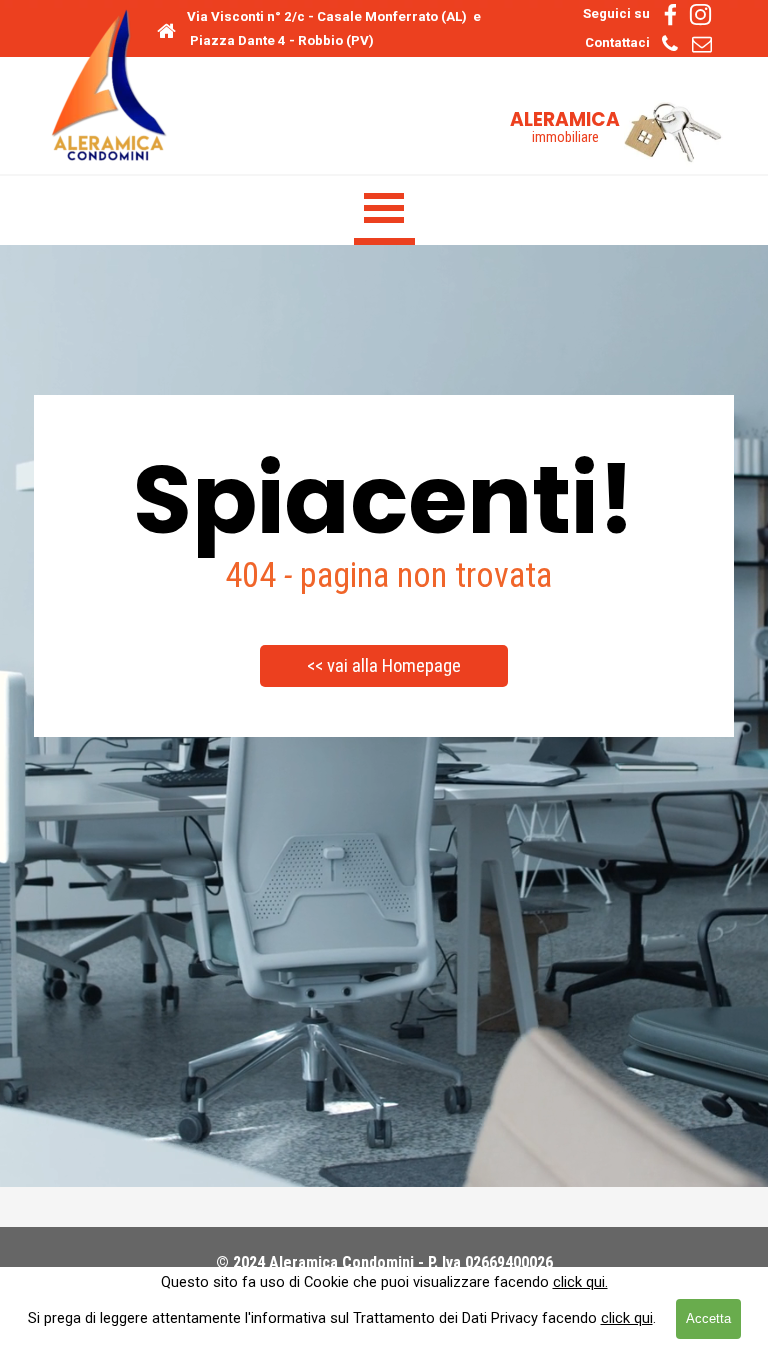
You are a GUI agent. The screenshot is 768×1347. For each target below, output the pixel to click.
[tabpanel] (340, 28)
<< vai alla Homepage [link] (384, 666)
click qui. (580, 1282)
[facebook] (670, 14)
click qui (627, 1318)
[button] (669, 43)
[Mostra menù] (384, 211)
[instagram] (700, 14)
